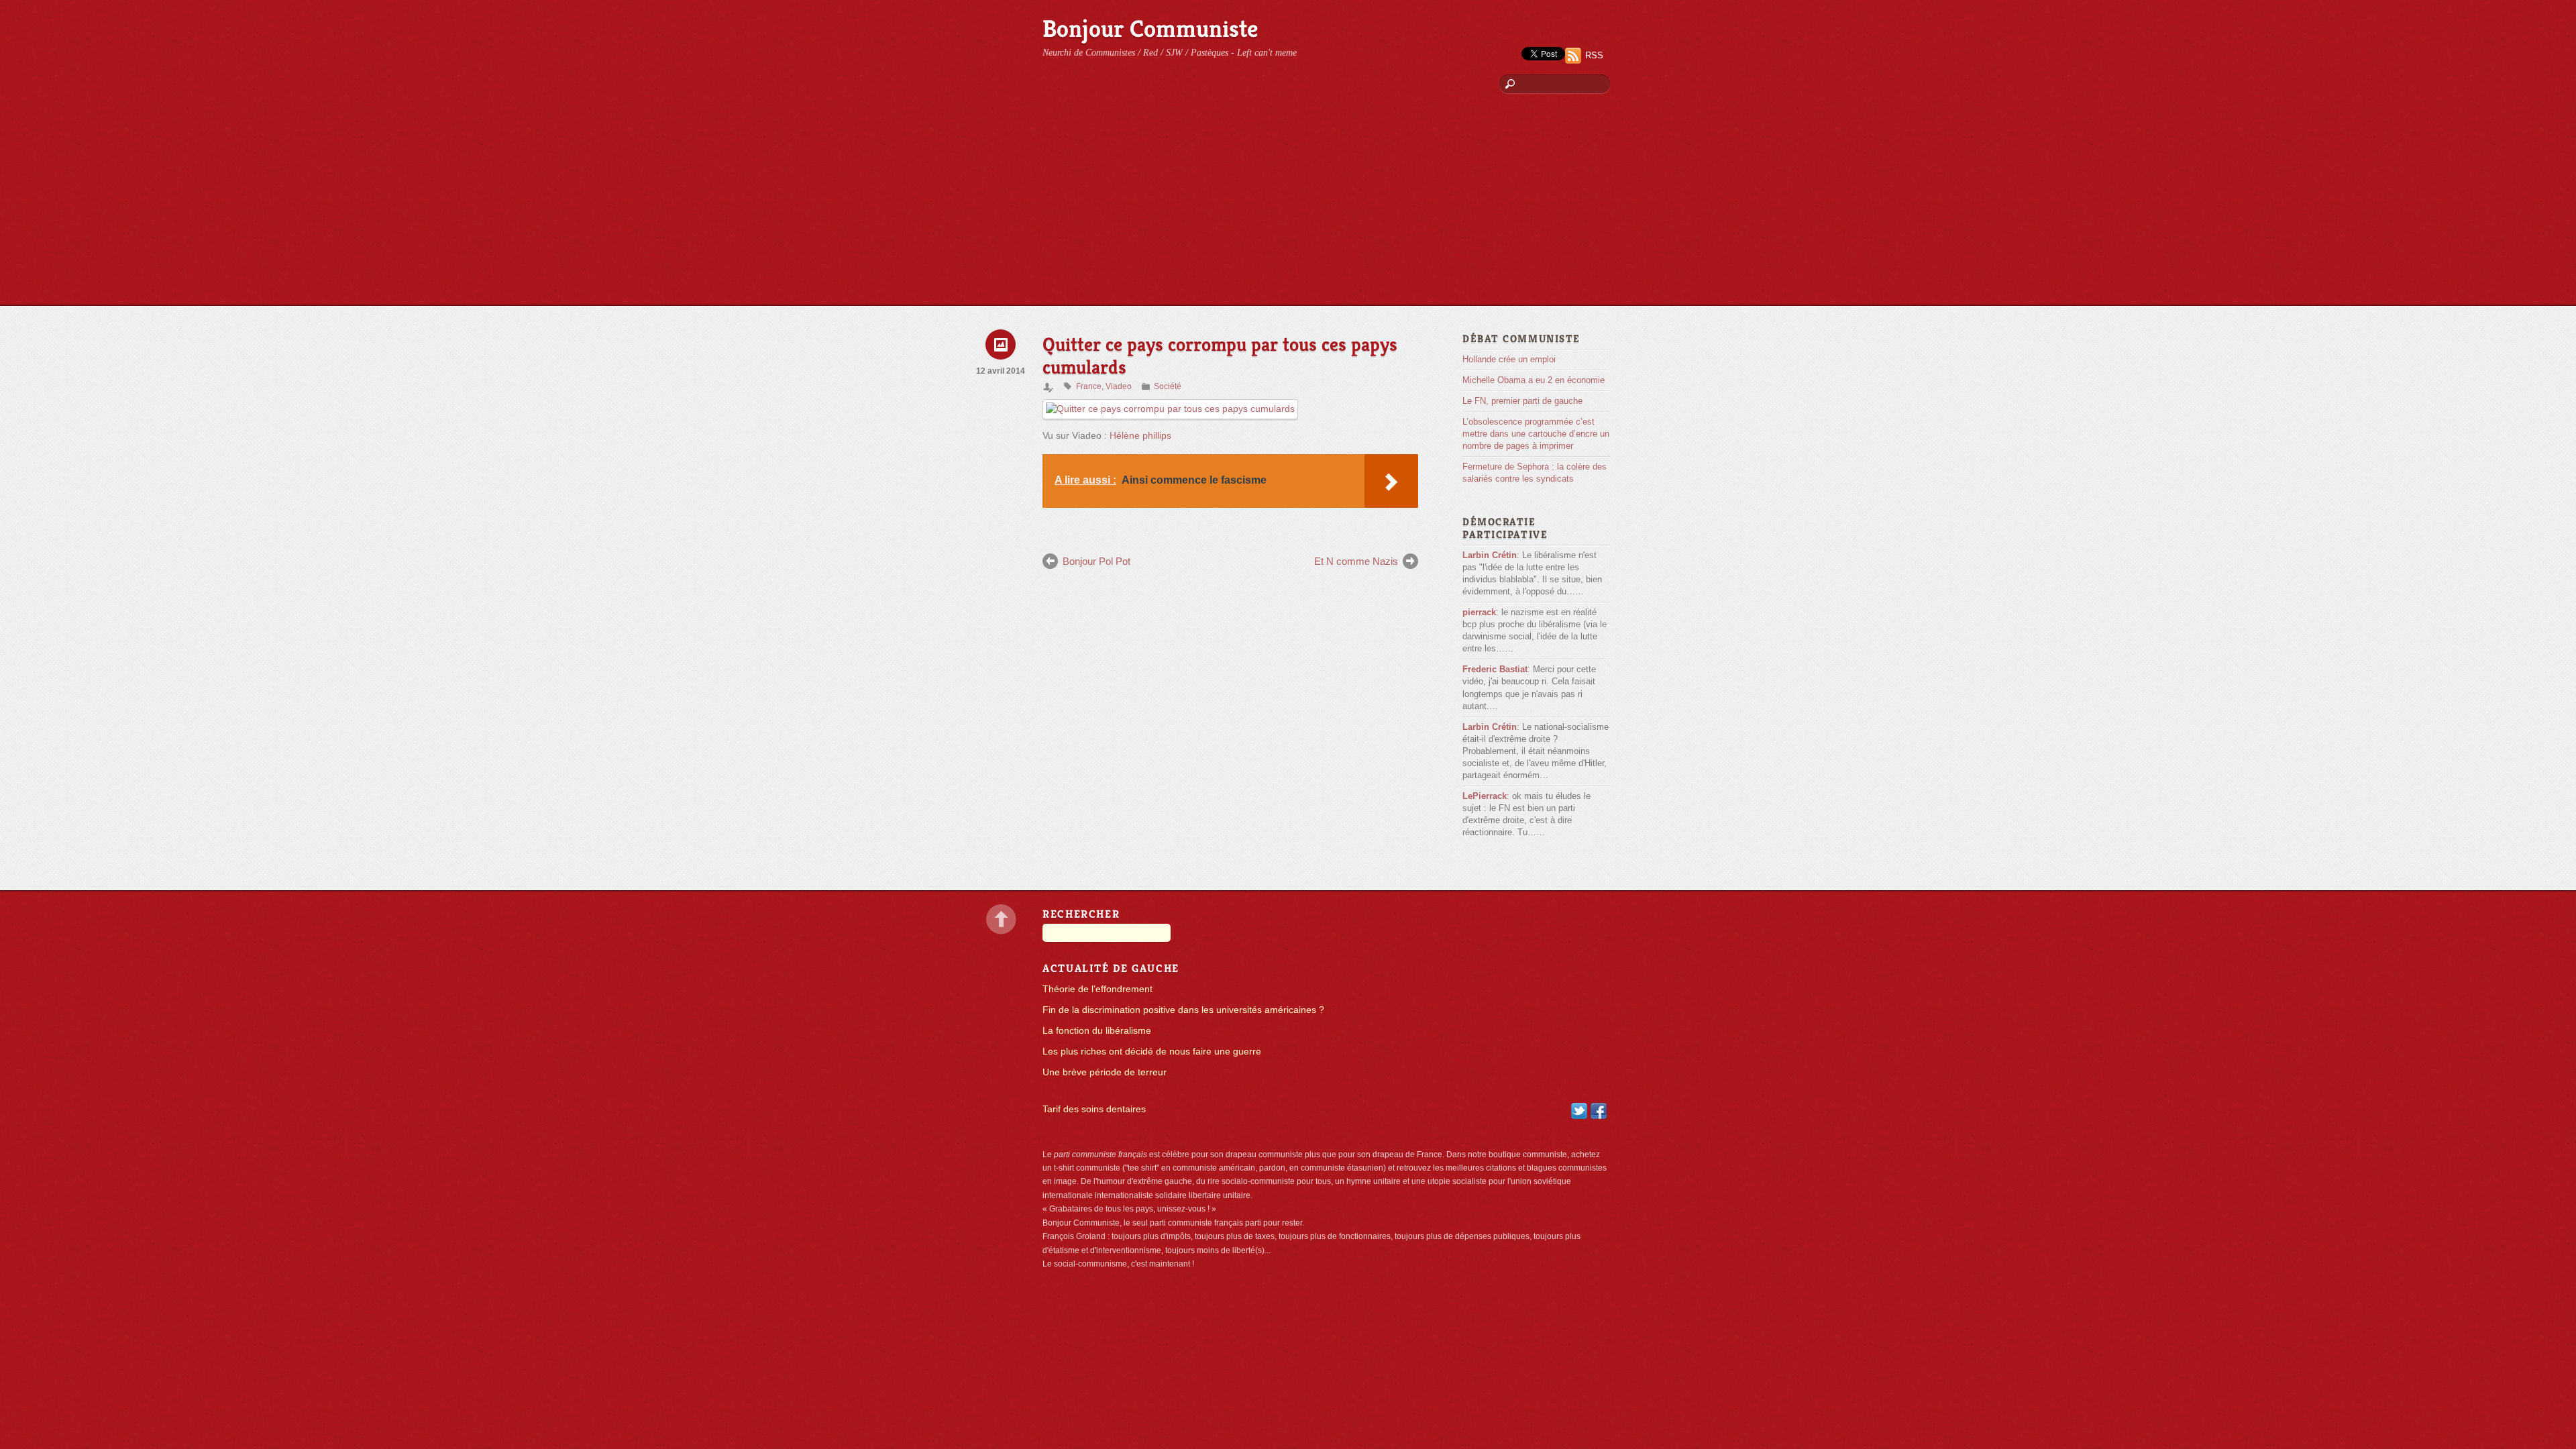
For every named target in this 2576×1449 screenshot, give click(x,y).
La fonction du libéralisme (1097, 1031)
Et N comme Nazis (1356, 561)
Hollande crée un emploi (1509, 359)
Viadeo (1119, 386)
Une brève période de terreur (1105, 1072)
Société (1168, 386)
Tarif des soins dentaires (1094, 1109)
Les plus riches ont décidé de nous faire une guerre (1152, 1052)
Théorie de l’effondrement (1097, 989)
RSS (1594, 55)
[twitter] (1579, 1111)
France (1089, 386)
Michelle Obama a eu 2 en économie (1534, 380)
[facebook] (1599, 1111)
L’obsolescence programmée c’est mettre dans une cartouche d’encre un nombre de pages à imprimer (1536, 434)
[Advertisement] (1288, 205)
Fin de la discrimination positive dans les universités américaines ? (1183, 1010)
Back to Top (1001, 919)
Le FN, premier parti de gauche (1522, 401)
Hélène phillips (1140, 436)
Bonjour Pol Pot (1096, 561)
